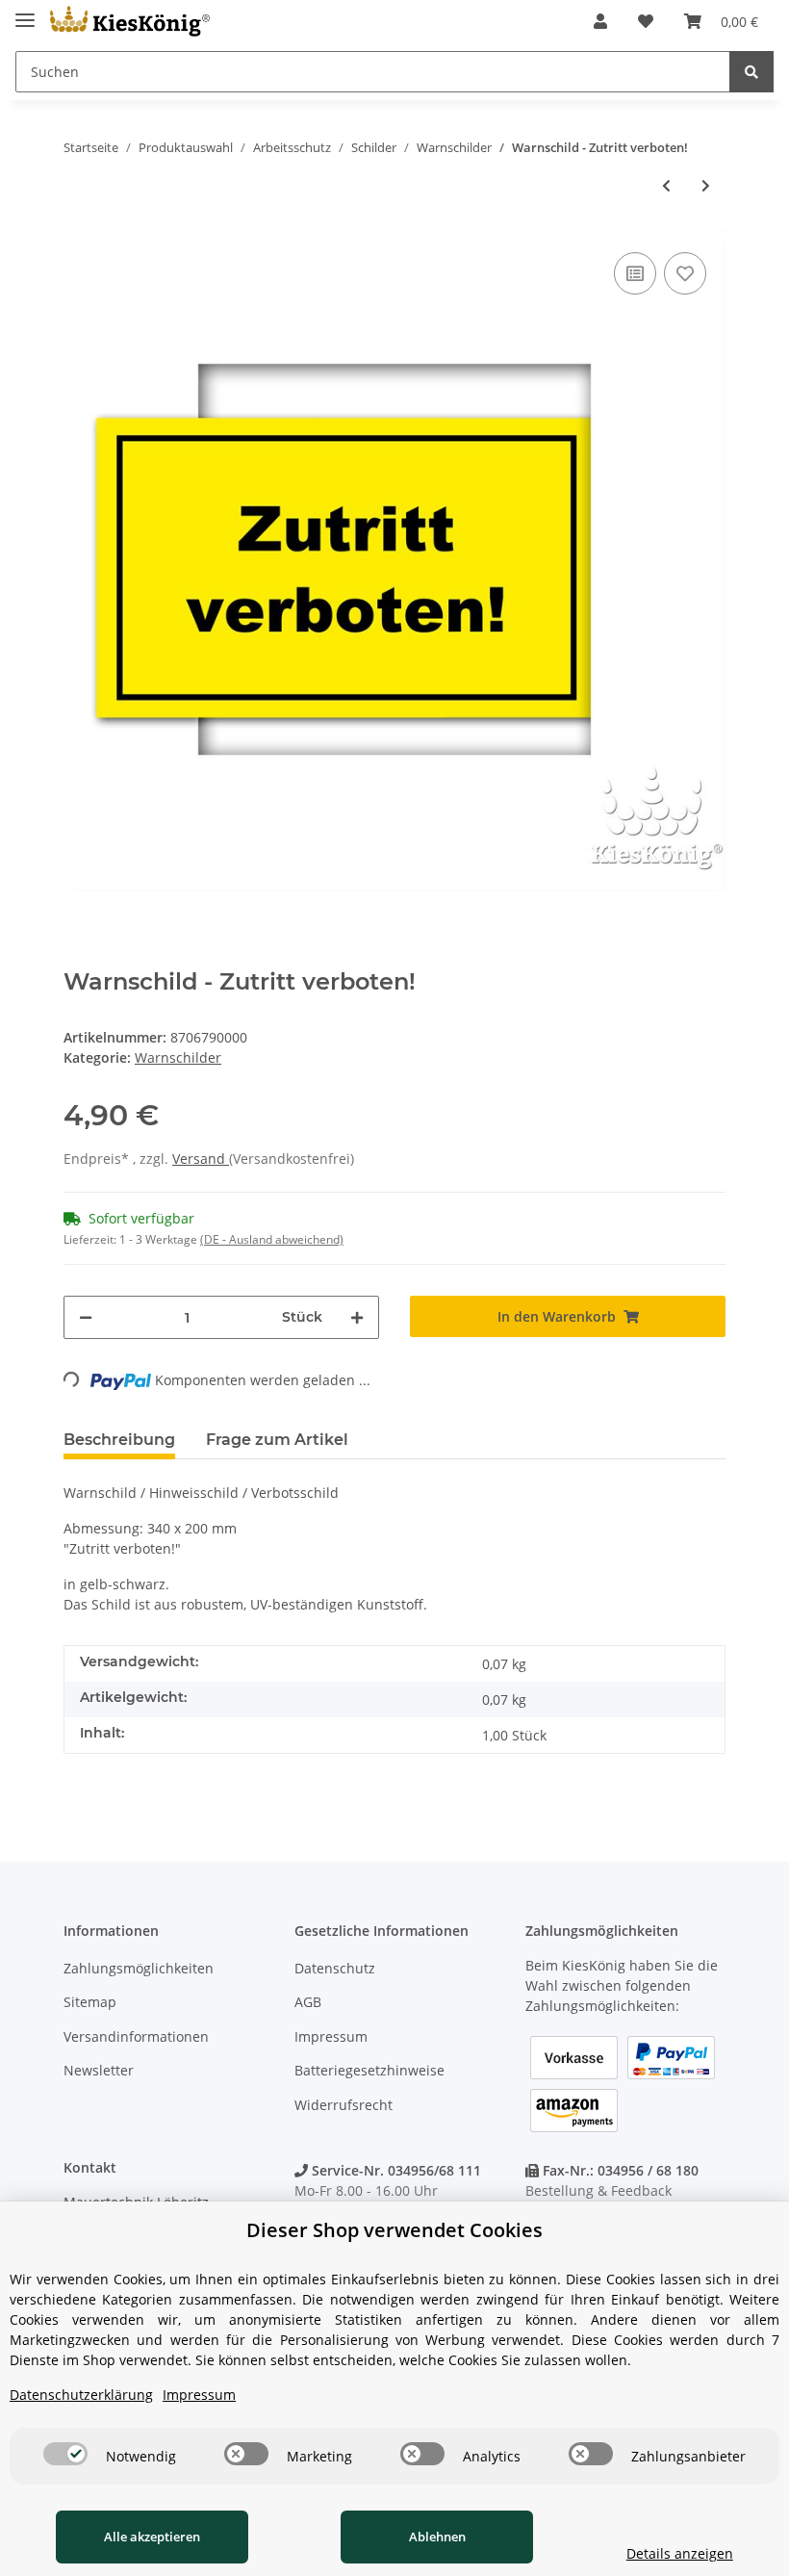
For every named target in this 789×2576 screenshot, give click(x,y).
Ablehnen (437, 2537)
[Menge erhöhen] (357, 1317)
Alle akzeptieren (152, 2537)
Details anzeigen (680, 2553)
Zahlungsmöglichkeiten (139, 1968)
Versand (201, 1159)
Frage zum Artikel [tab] (277, 1440)
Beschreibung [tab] (119, 1440)
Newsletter (99, 2070)
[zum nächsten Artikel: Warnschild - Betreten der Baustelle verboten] (706, 185)
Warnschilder (178, 1057)
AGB (308, 2002)
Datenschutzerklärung (81, 2395)
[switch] (65, 2454)
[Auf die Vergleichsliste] (635, 273)
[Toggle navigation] (25, 12)
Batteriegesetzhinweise (369, 2070)
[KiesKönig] (130, 22)
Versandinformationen (136, 2036)
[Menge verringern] (86, 1317)
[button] (600, 21)
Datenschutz (335, 1968)
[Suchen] (751, 72)
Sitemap (90, 2002)
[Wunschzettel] (646, 21)
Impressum (331, 2036)
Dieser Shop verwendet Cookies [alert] (394, 2230)
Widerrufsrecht (344, 2105)
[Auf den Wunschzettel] (685, 273)
